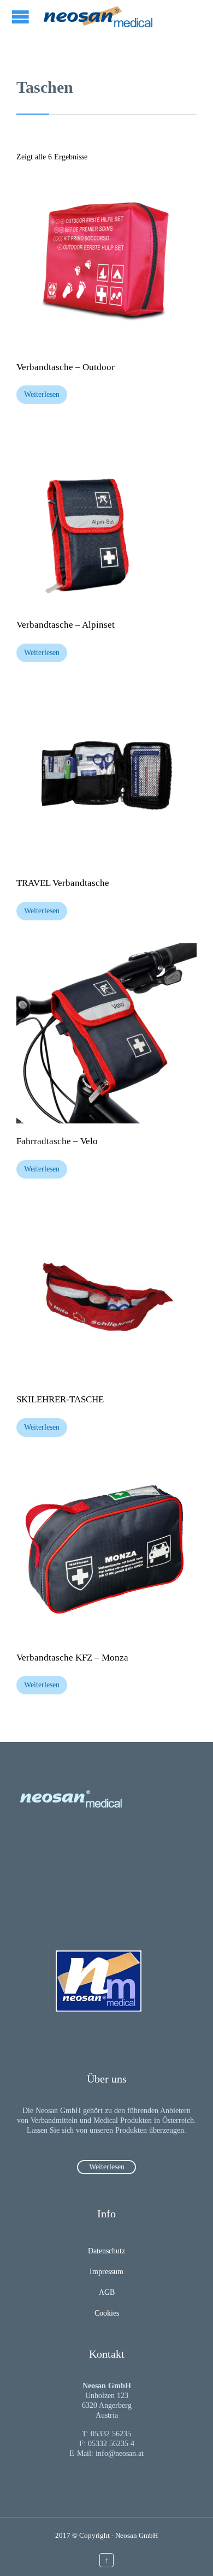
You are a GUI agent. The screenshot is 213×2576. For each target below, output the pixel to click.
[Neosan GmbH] (98, 16)
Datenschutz (106, 2251)
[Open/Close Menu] (22, 17)
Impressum (106, 2272)
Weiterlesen (42, 394)
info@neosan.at (120, 2453)
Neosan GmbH (137, 2535)
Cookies (107, 2313)
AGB (107, 2292)
